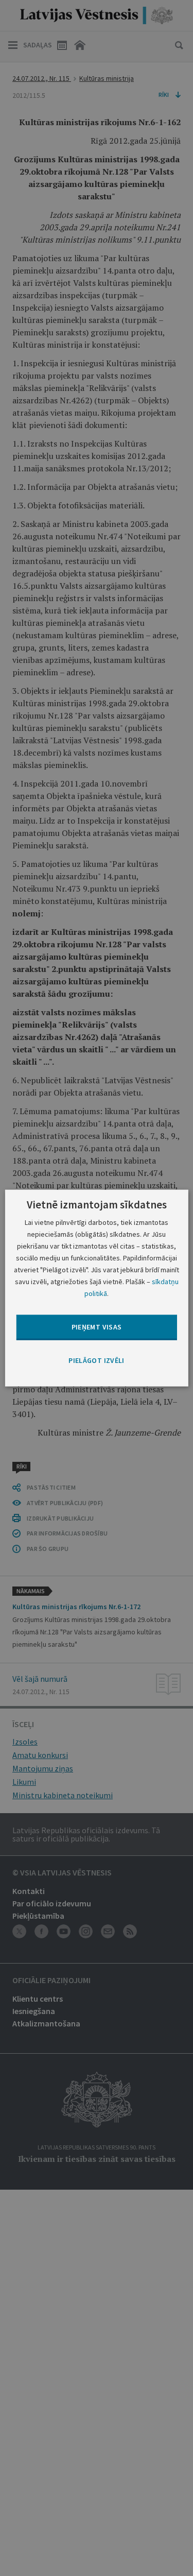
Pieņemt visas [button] (97, 1327)
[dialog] (96, 1288)
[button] (96, 1360)
